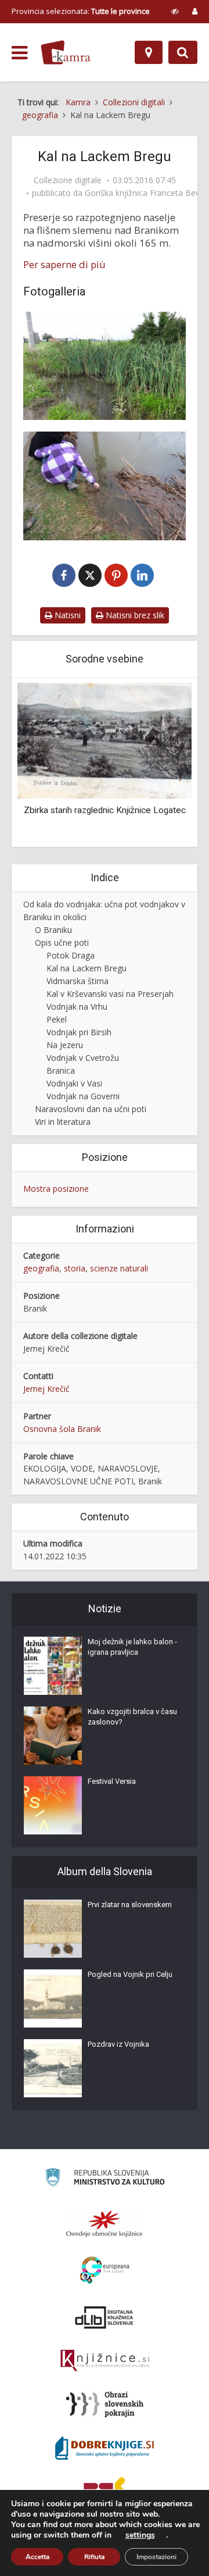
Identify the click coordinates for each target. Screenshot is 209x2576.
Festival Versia (112, 1781)
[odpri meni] (19, 53)
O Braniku (53, 930)
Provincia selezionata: (81, 11)
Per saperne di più (64, 265)
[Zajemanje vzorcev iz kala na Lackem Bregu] (105, 486)
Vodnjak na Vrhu (77, 1006)
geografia (41, 1268)
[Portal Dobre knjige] (105, 2448)
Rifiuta (94, 2557)
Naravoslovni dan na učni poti (91, 1109)
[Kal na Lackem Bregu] (105, 366)
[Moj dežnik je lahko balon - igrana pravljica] (53, 1666)
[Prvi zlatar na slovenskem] (53, 1929)
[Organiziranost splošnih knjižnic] (105, 2224)
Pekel (57, 1019)
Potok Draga (71, 955)
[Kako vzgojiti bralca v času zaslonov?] (53, 1736)
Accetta (37, 2557)
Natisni (66, 615)
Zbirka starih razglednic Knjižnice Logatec (105, 810)
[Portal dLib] (105, 2317)
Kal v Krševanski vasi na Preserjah (110, 994)
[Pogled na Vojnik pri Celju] (53, 1998)
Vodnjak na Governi (83, 1096)
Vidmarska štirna (78, 981)
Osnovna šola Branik (62, 1429)
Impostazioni (156, 2557)
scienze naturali (119, 1268)
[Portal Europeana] (105, 2270)
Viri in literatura (63, 1122)
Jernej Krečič (46, 1389)
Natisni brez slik (134, 615)
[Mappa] (149, 52)
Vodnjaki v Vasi (74, 1083)
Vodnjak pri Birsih (79, 1032)
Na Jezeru (65, 1045)
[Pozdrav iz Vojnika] (53, 2068)
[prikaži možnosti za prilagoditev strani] (175, 11)
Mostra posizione (56, 1189)
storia (75, 1268)
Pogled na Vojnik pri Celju (130, 1974)
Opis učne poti (62, 943)
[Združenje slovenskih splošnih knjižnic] (105, 2361)
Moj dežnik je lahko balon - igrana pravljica (132, 1647)
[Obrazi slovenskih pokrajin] (105, 2404)
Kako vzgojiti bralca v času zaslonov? (132, 1717)
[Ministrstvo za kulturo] (105, 2179)
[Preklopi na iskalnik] (183, 52)
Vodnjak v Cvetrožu (83, 1058)
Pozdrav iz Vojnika (118, 2044)
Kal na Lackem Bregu (87, 968)
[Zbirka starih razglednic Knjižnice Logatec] (105, 740)
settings (140, 2535)
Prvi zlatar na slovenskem (130, 1905)
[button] (163, 764)
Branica (61, 1070)
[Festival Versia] (53, 1805)
